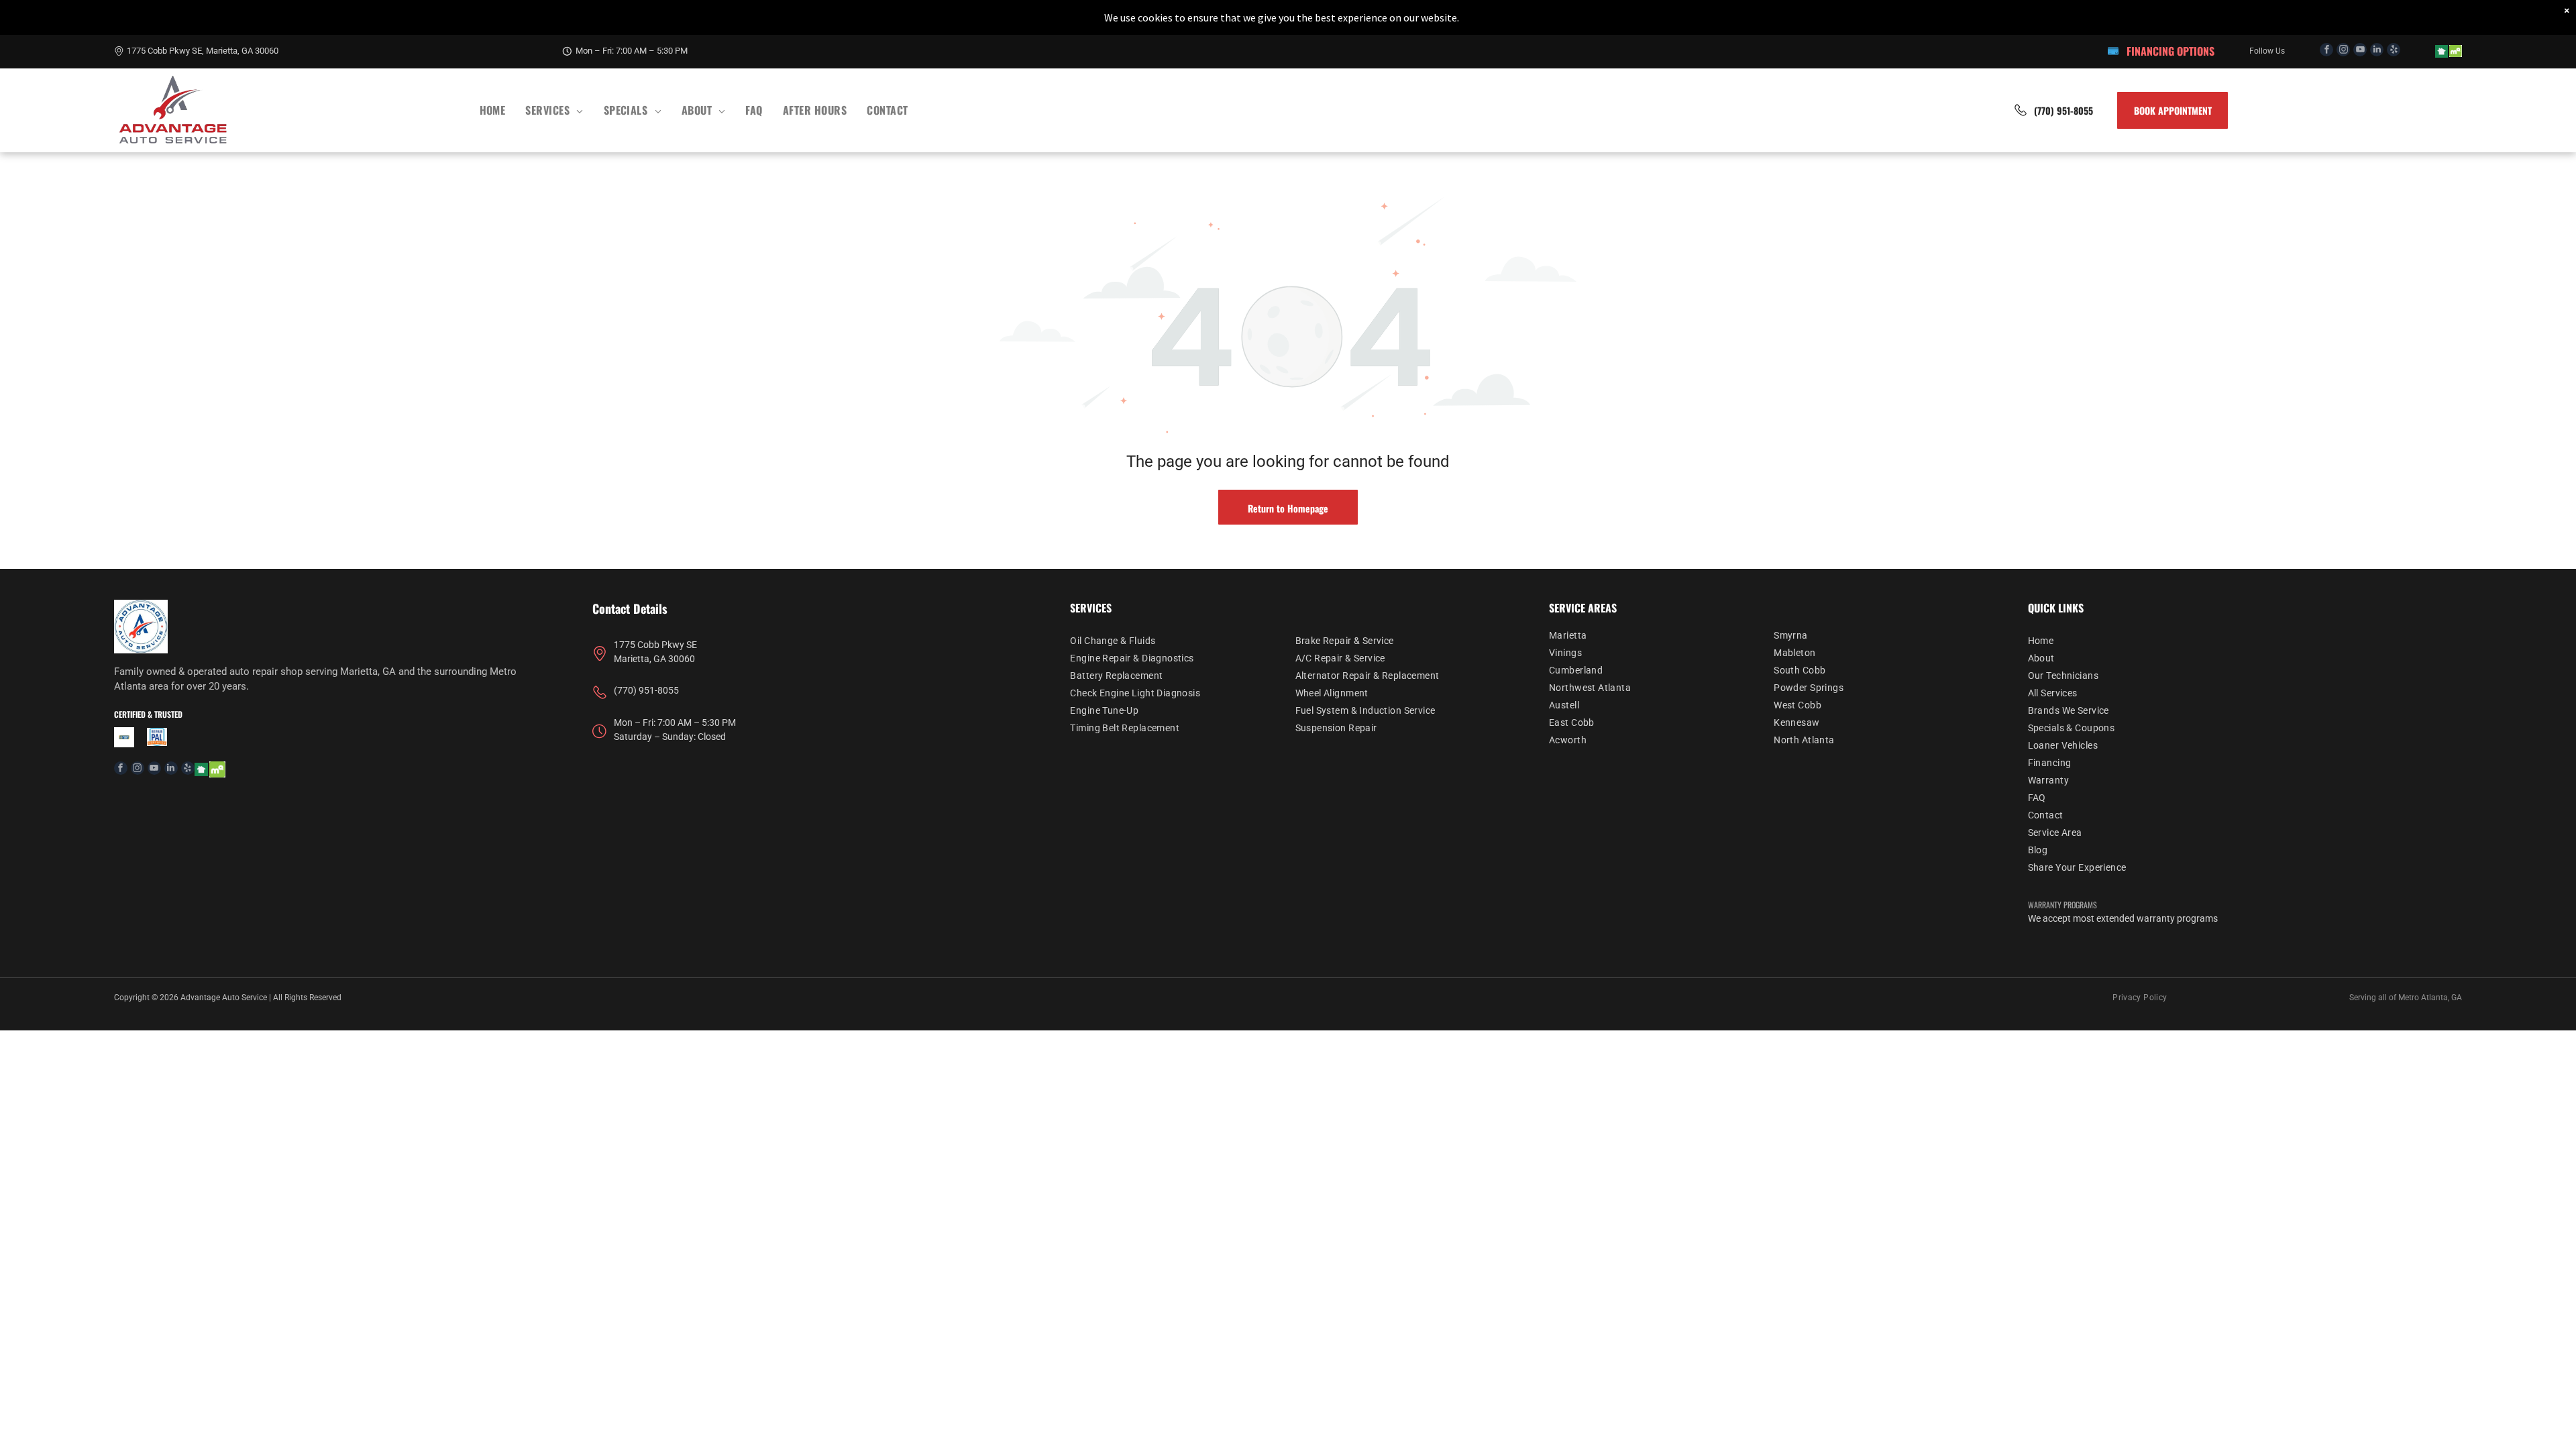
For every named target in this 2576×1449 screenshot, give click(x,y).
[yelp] (2394, 51)
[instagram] (2343, 51)
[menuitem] (493, 110)
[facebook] (2326, 51)
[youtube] (2360, 51)
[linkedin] (2377, 51)
